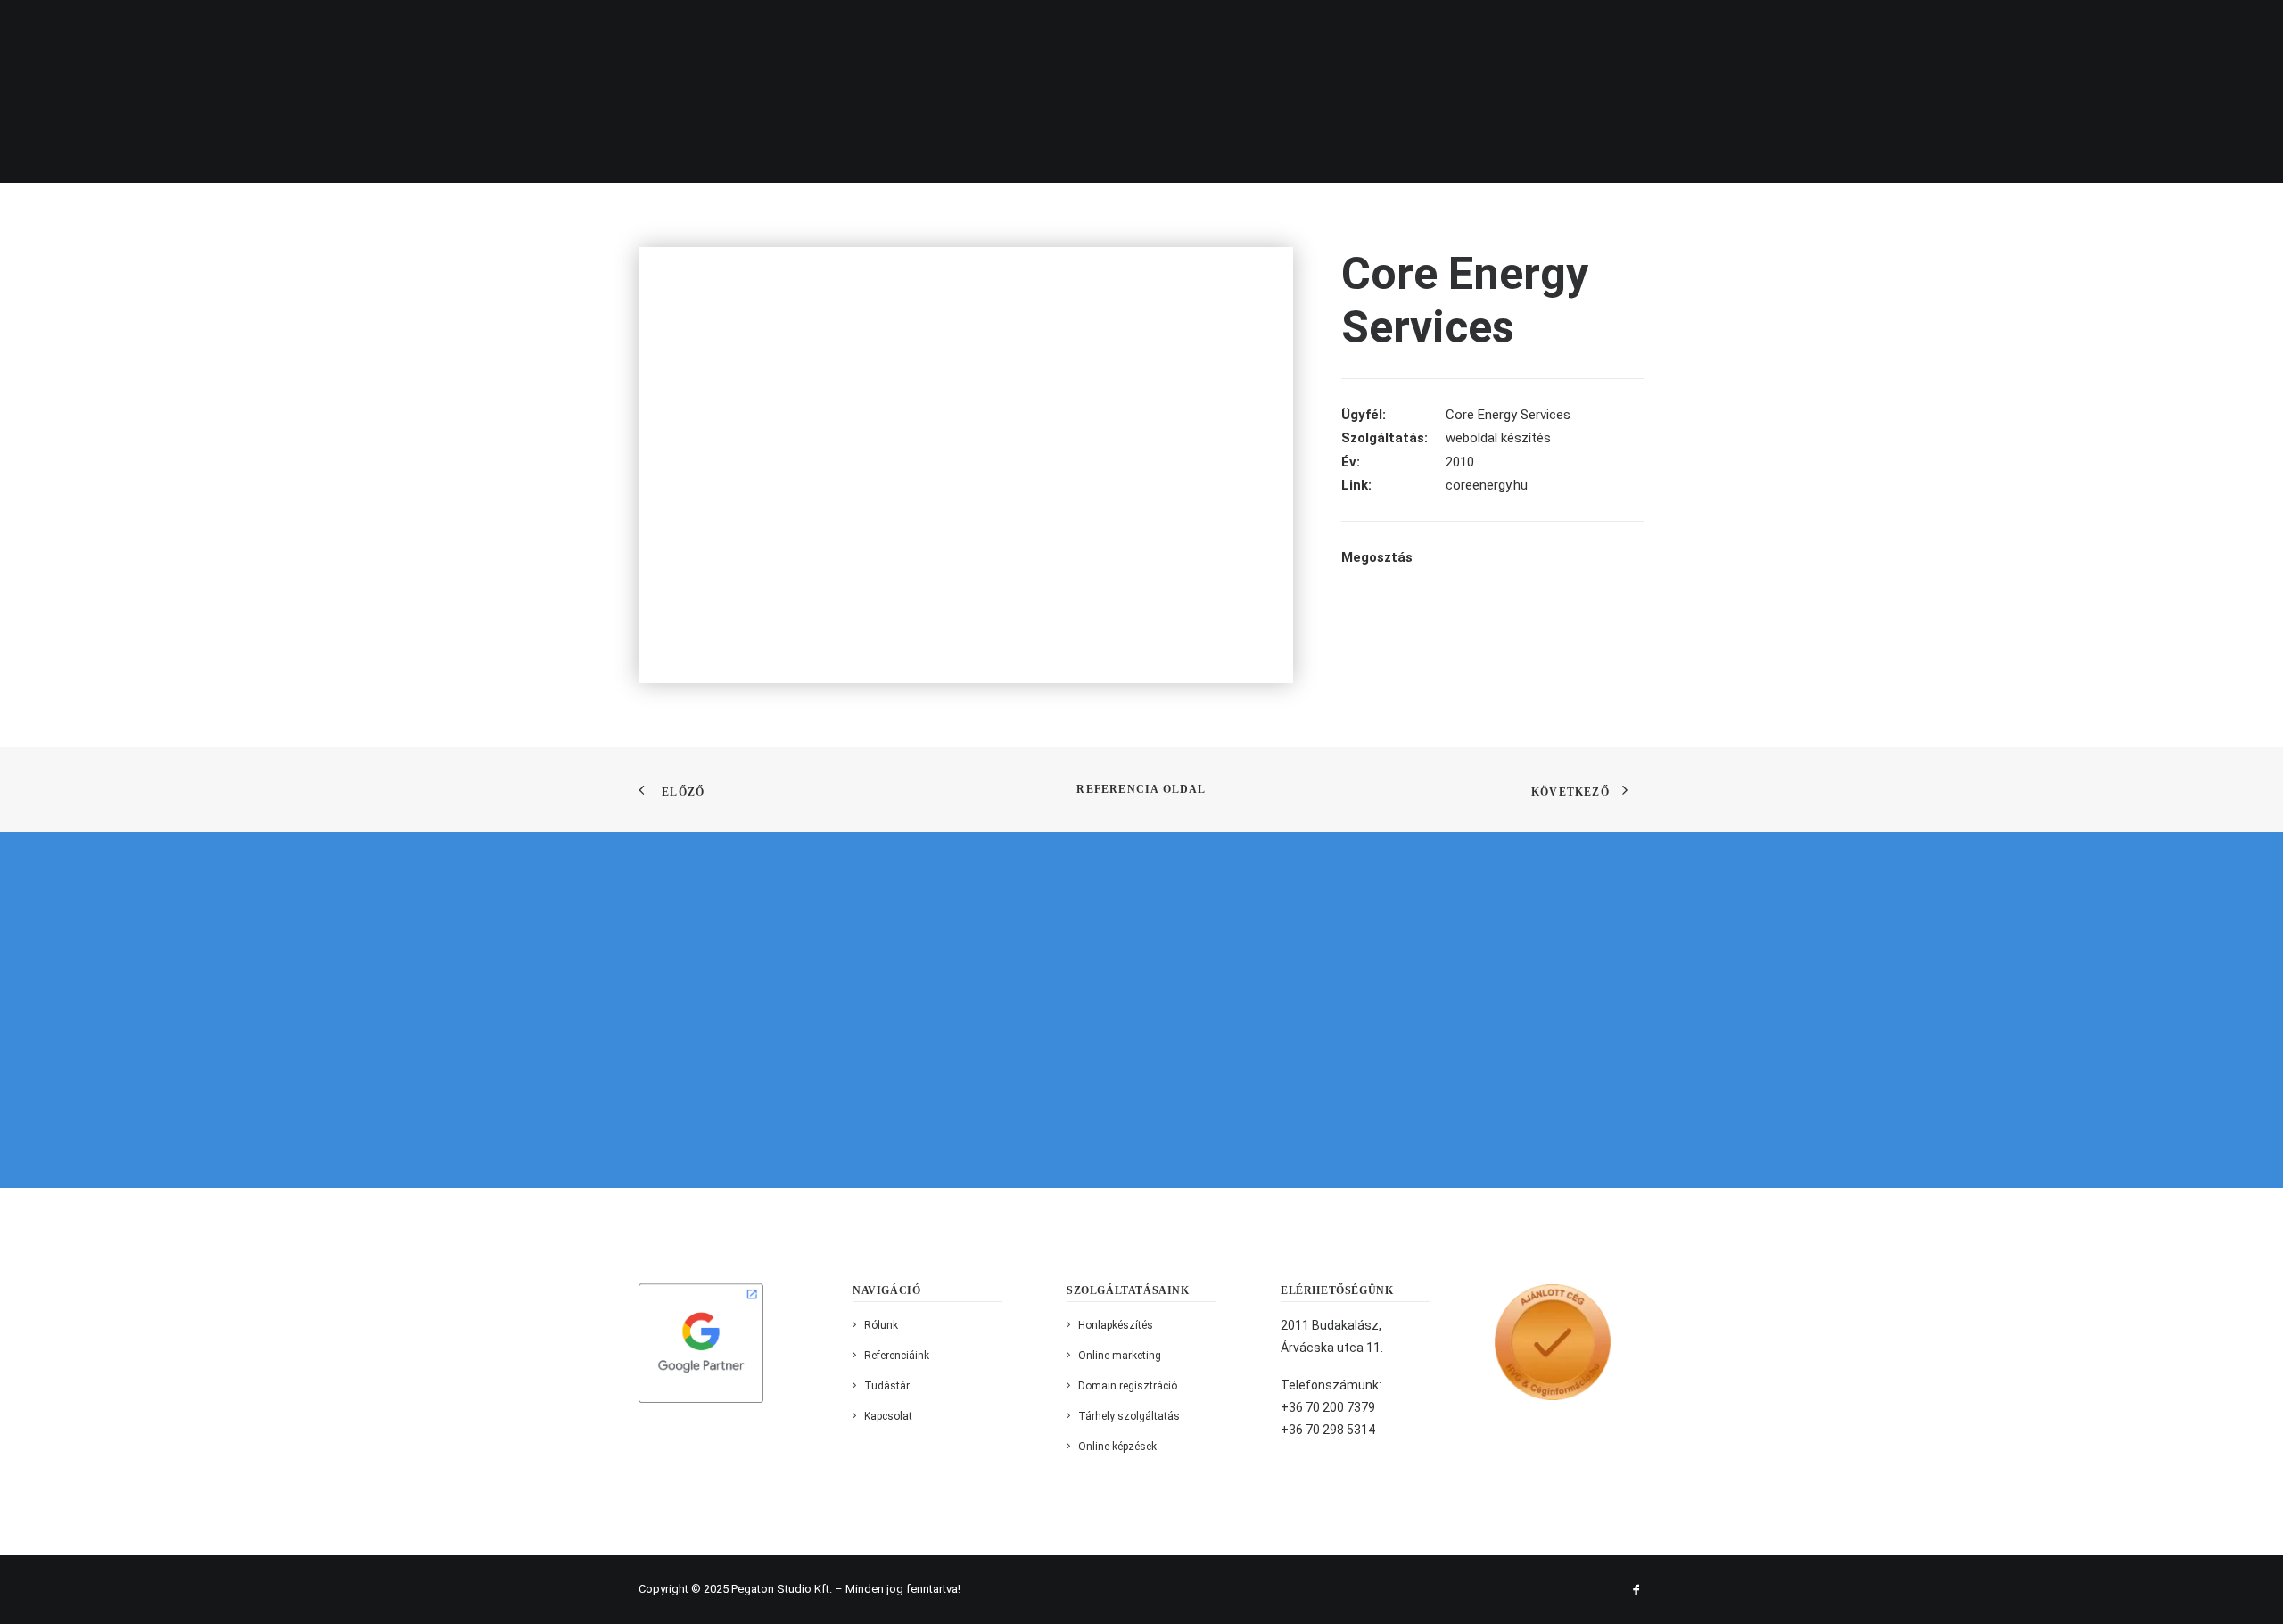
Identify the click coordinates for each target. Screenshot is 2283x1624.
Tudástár (887, 1386)
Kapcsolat (2019, 30)
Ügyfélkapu (1919, 30)
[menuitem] (1323, 30)
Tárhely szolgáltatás (1129, 1416)
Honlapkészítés (1116, 1325)
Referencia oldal (1141, 789)
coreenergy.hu (1487, 485)
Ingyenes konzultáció (2164, 30)
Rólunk (1399, 30)
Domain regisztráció (1128, 1386)
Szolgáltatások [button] (1504, 30)
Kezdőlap (1317, 30)
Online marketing (1120, 1356)
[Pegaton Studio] (102, 30)
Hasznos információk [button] (1780, 30)
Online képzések (1117, 1447)
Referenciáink (1633, 30)
